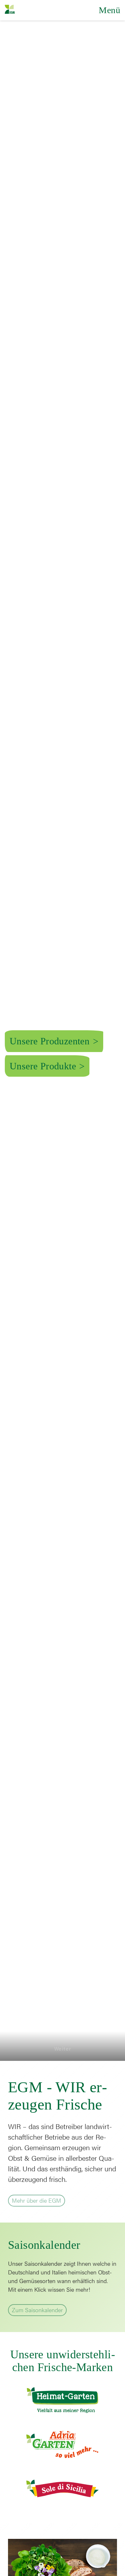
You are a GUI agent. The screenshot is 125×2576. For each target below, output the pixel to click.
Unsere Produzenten (50, 1041)
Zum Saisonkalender (35, 2309)
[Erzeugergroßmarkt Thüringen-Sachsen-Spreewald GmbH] (11, 10)
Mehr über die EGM (35, 2199)
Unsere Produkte (43, 1066)
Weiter (63, 2037)
